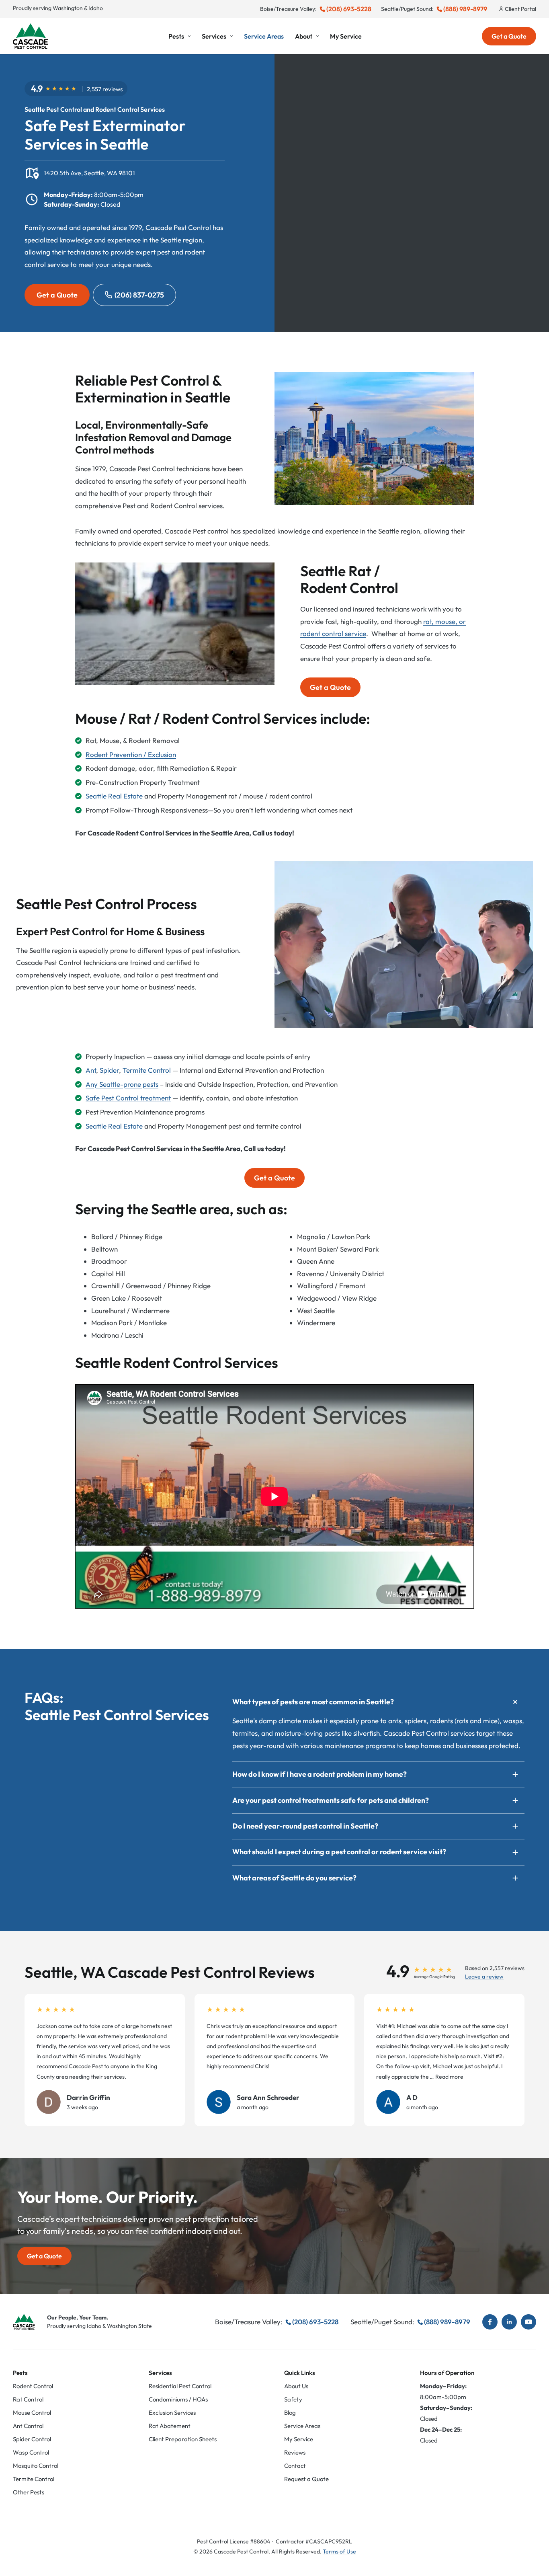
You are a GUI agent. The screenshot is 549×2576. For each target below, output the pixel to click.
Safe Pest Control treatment (128, 1098)
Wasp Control (31, 2452)
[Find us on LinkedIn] (509, 2322)
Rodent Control (33, 2386)
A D (412, 2097)
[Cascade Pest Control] (31, 36)
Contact (295, 2466)
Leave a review (484, 1977)
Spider (109, 1070)
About (304, 36)
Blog (290, 2413)
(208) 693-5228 (349, 9)
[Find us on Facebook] (490, 2322)
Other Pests (29, 2492)
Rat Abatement (170, 2426)
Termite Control (147, 1070)
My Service (346, 36)
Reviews (295, 2452)
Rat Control (28, 2399)
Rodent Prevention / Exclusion (131, 754)
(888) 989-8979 (465, 9)
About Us (296, 2386)
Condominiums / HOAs (178, 2399)
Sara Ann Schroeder (268, 2097)
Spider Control (32, 2439)
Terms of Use (339, 2551)
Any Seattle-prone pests (122, 1084)
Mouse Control (32, 2413)
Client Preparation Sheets (183, 2439)
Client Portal (520, 9)
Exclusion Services (172, 2413)
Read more (449, 2076)
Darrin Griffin (88, 2097)
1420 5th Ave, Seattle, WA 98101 (89, 173)
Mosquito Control (36, 2466)
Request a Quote (306, 2479)
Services (214, 36)
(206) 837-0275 (139, 295)
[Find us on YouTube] (529, 2322)
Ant (91, 1070)
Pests (176, 36)
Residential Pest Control (180, 2386)
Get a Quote (509, 36)
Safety (293, 2399)
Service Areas (264, 36)
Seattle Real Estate (114, 796)
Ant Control (28, 2426)
